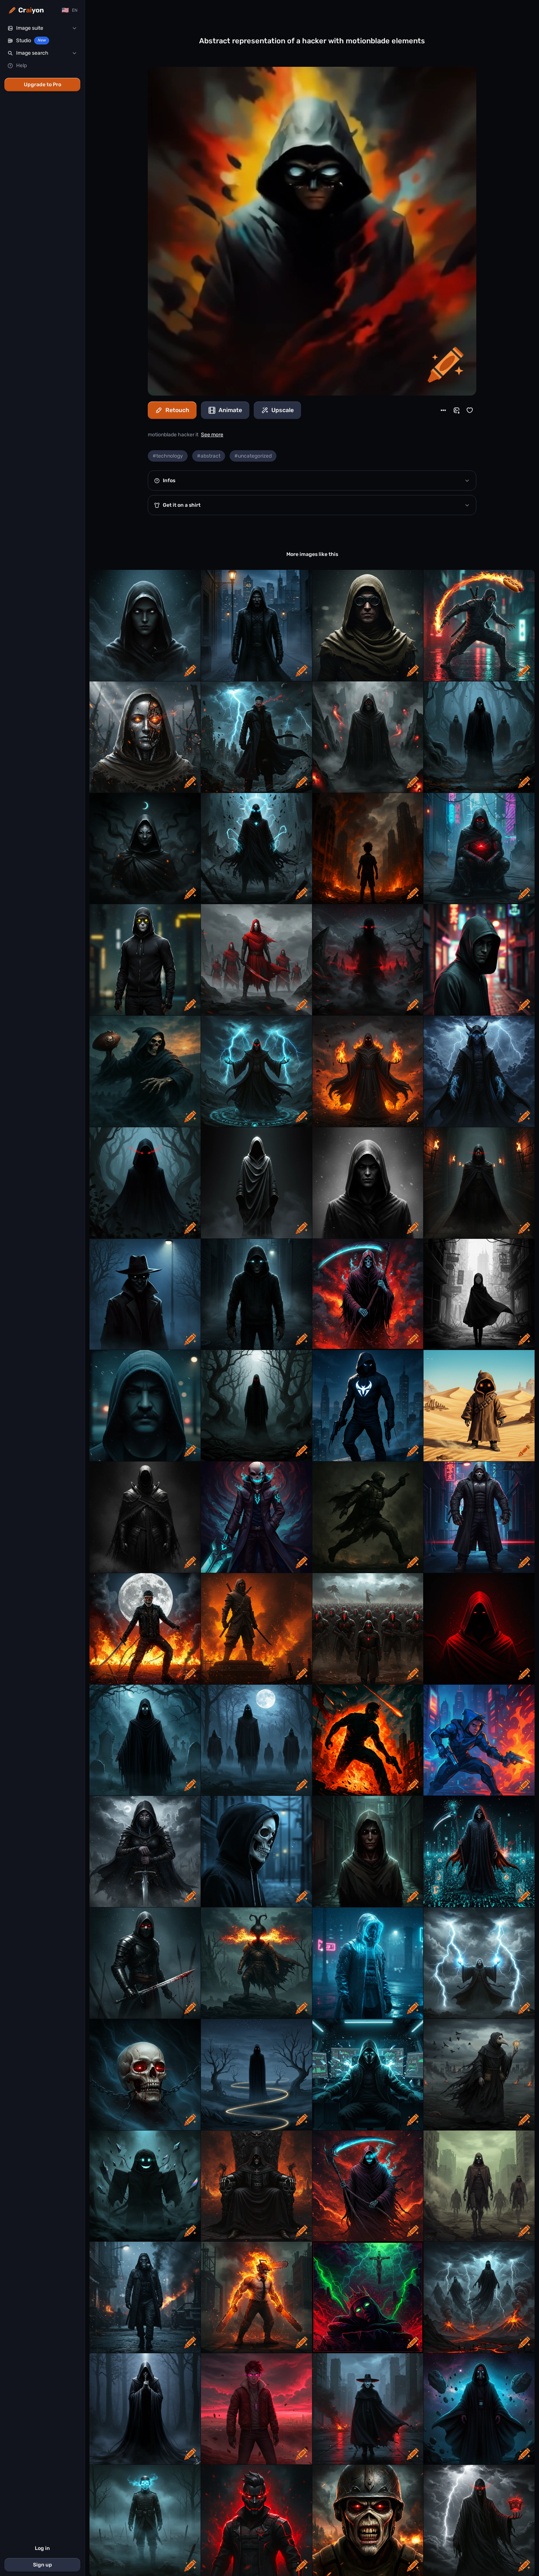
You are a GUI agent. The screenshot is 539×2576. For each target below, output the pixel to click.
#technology (168, 456)
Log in (42, 2548)
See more (212, 435)
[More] (443, 410)
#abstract (209, 456)
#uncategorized (253, 456)
